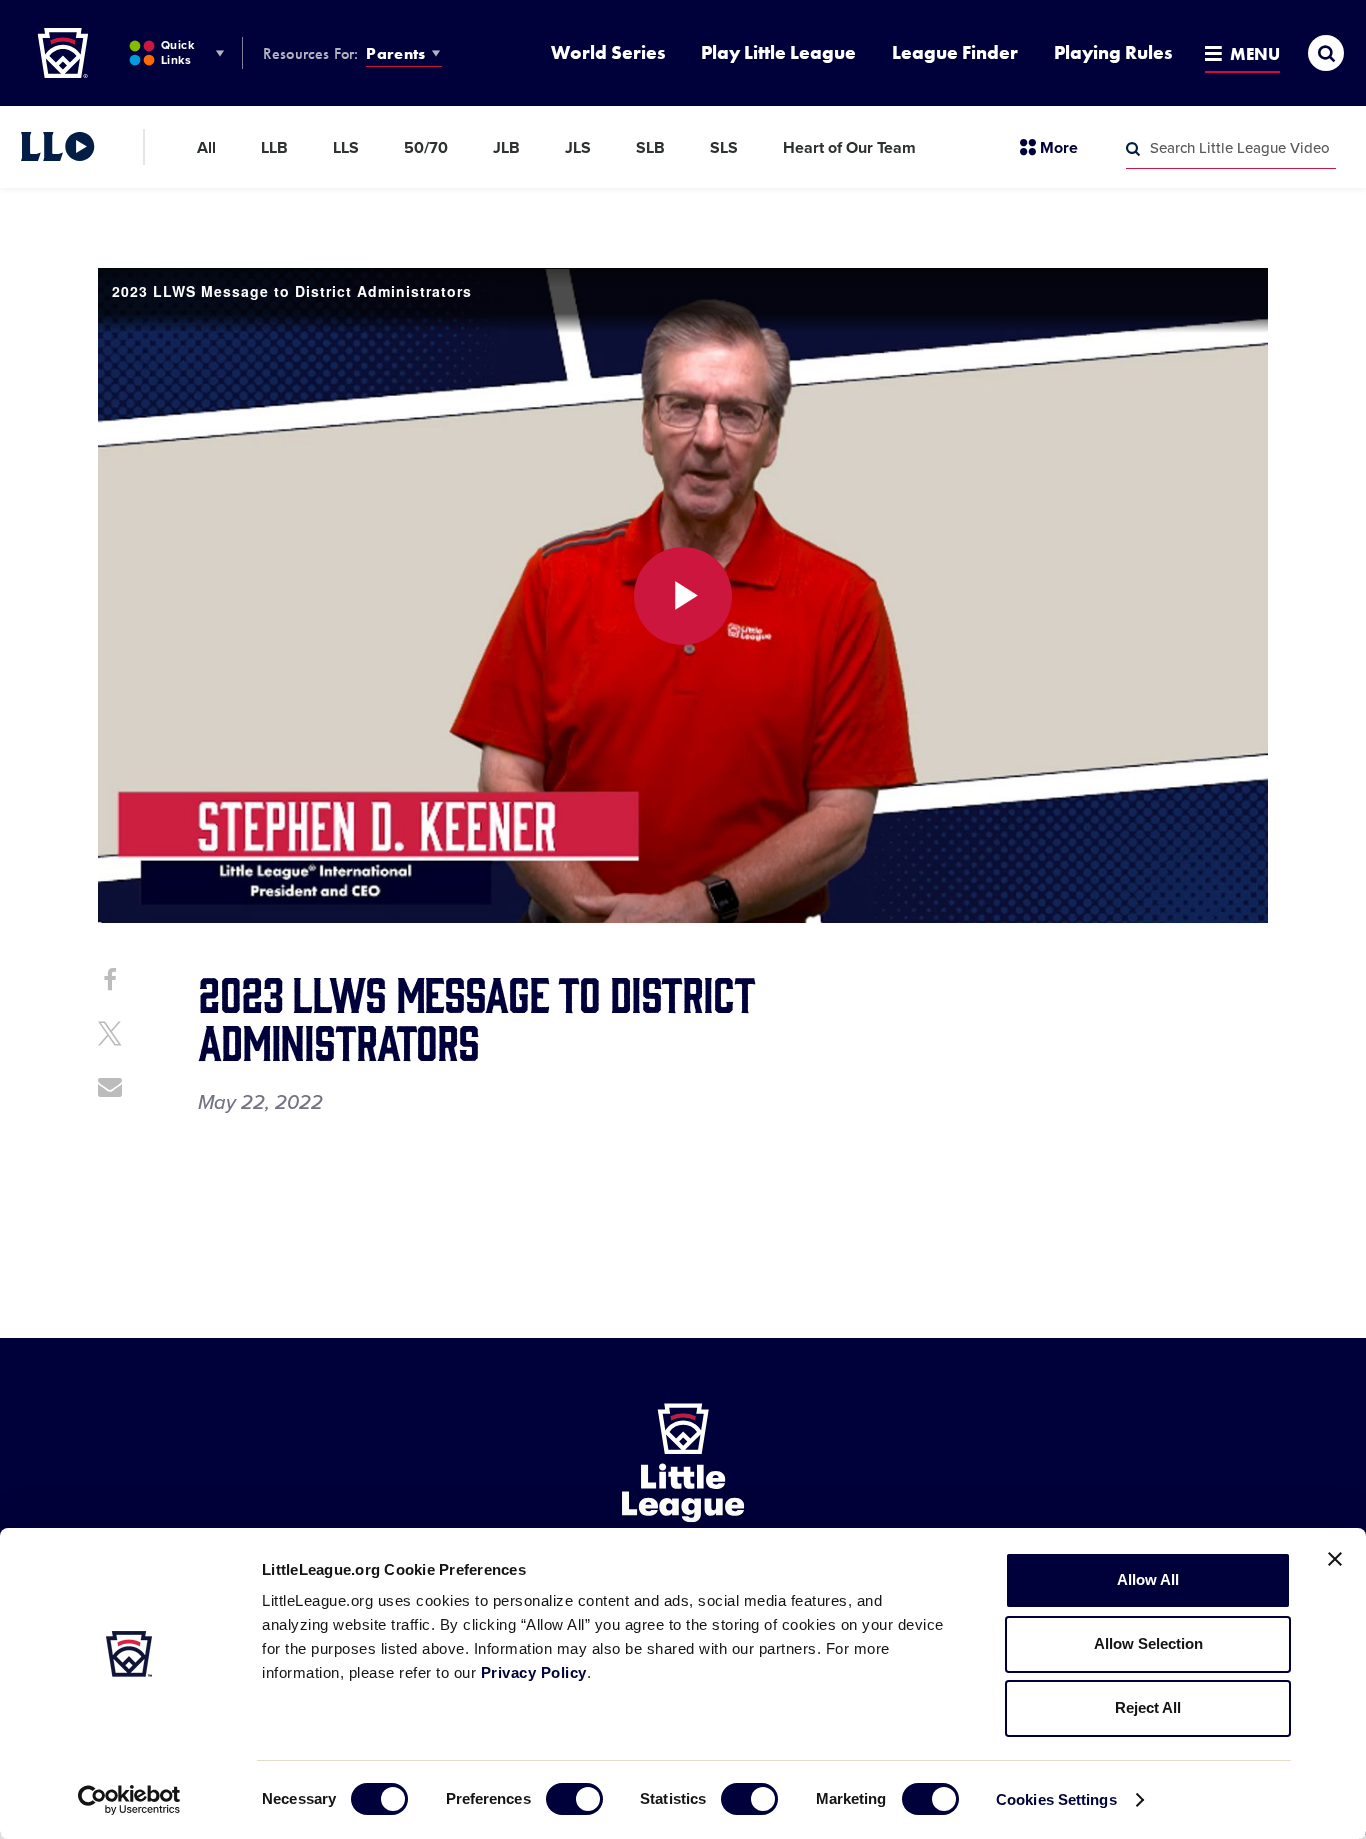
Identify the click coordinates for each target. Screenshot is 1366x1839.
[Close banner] (1335, 1559)
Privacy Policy (534, 1672)
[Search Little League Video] (1133, 149)
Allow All (1148, 1579)
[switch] (574, 1799)
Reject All (1148, 1707)
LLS (346, 148)
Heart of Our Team (849, 148)
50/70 (426, 148)
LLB (274, 148)
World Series (608, 52)
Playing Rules (1113, 52)
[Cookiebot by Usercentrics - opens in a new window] (129, 1800)
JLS (578, 148)
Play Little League (778, 52)
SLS (724, 148)
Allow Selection (1148, 1643)
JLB (506, 148)
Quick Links (177, 52)
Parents (395, 53)
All (206, 148)
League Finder (955, 52)
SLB (650, 148)
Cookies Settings (1056, 1799)
